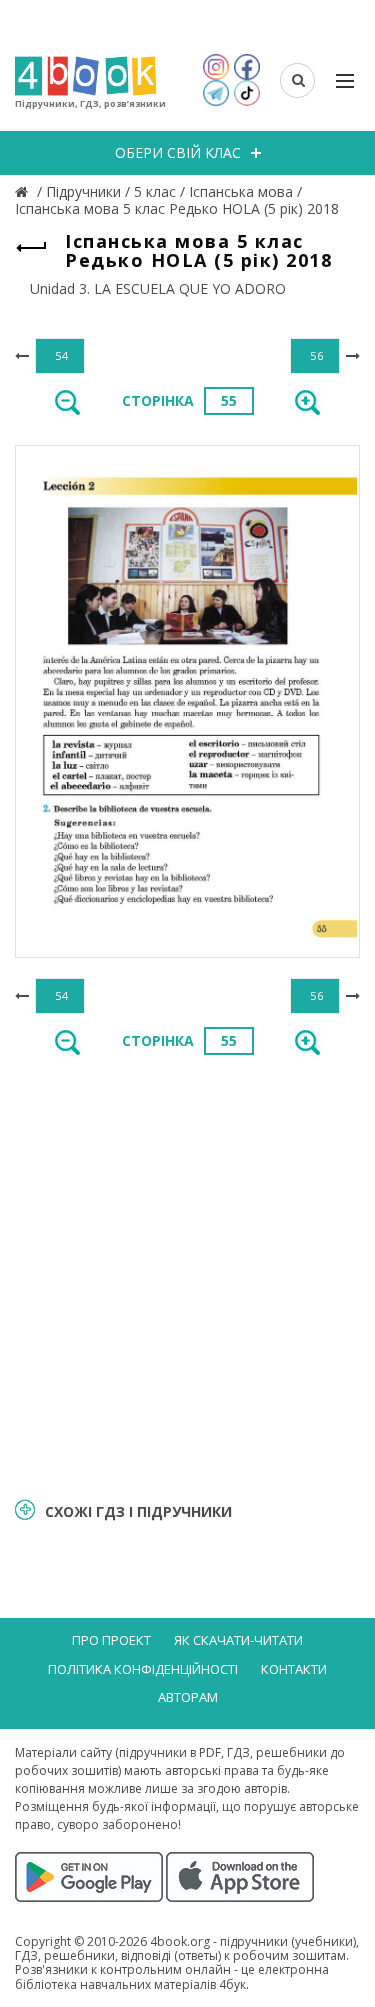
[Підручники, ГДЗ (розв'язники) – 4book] (24, 191)
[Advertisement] (187, 1274)
